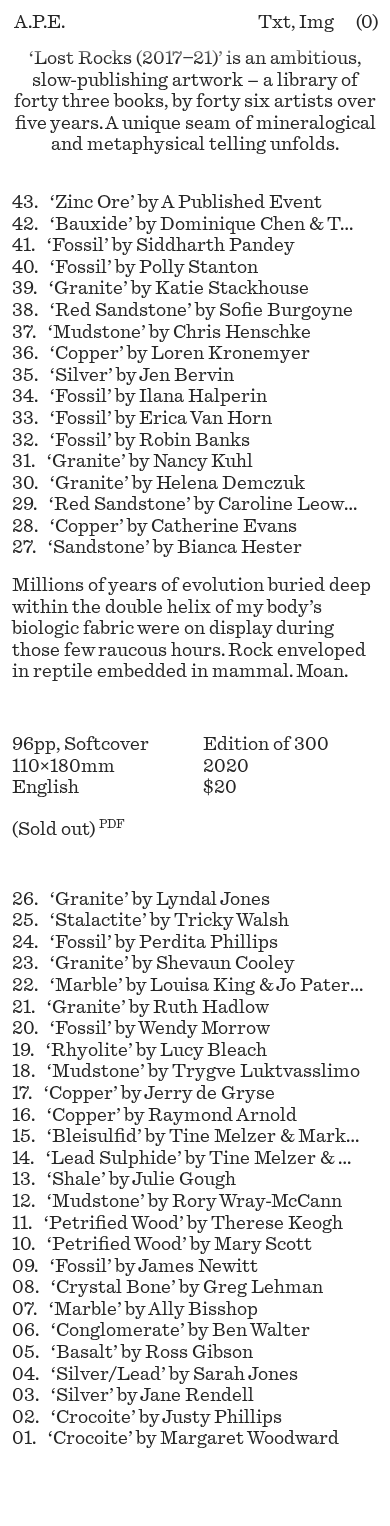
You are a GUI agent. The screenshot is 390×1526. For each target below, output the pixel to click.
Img (316, 22)
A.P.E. (39, 22)
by (167, 202)
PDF (112, 824)
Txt (274, 22)
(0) (367, 22)
